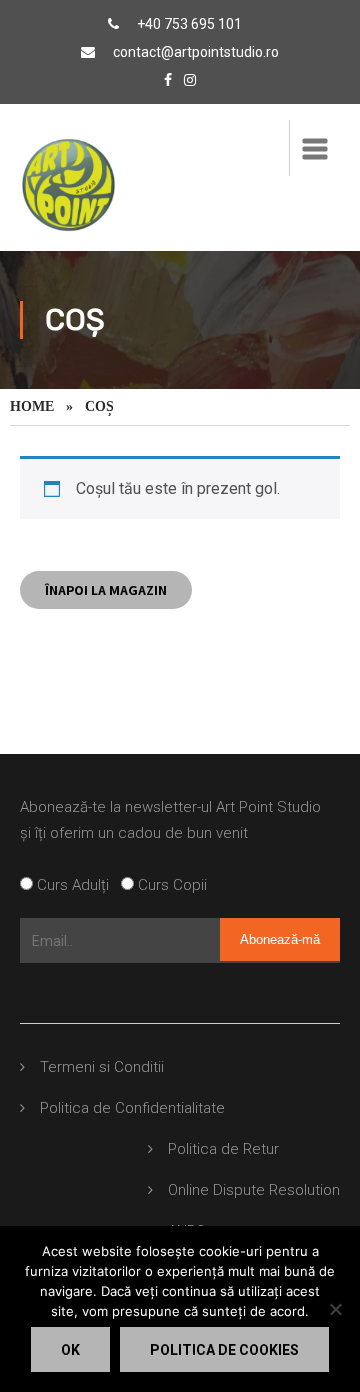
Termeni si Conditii (102, 1067)
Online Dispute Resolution (254, 1190)
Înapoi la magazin (106, 590)
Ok (70, 1350)
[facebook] (168, 80)
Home (32, 406)
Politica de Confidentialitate (132, 1108)
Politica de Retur (223, 1149)
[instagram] (190, 80)
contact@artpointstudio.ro (196, 52)
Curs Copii (170, 885)
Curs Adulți (77, 885)
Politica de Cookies (224, 1350)
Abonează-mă (280, 939)
